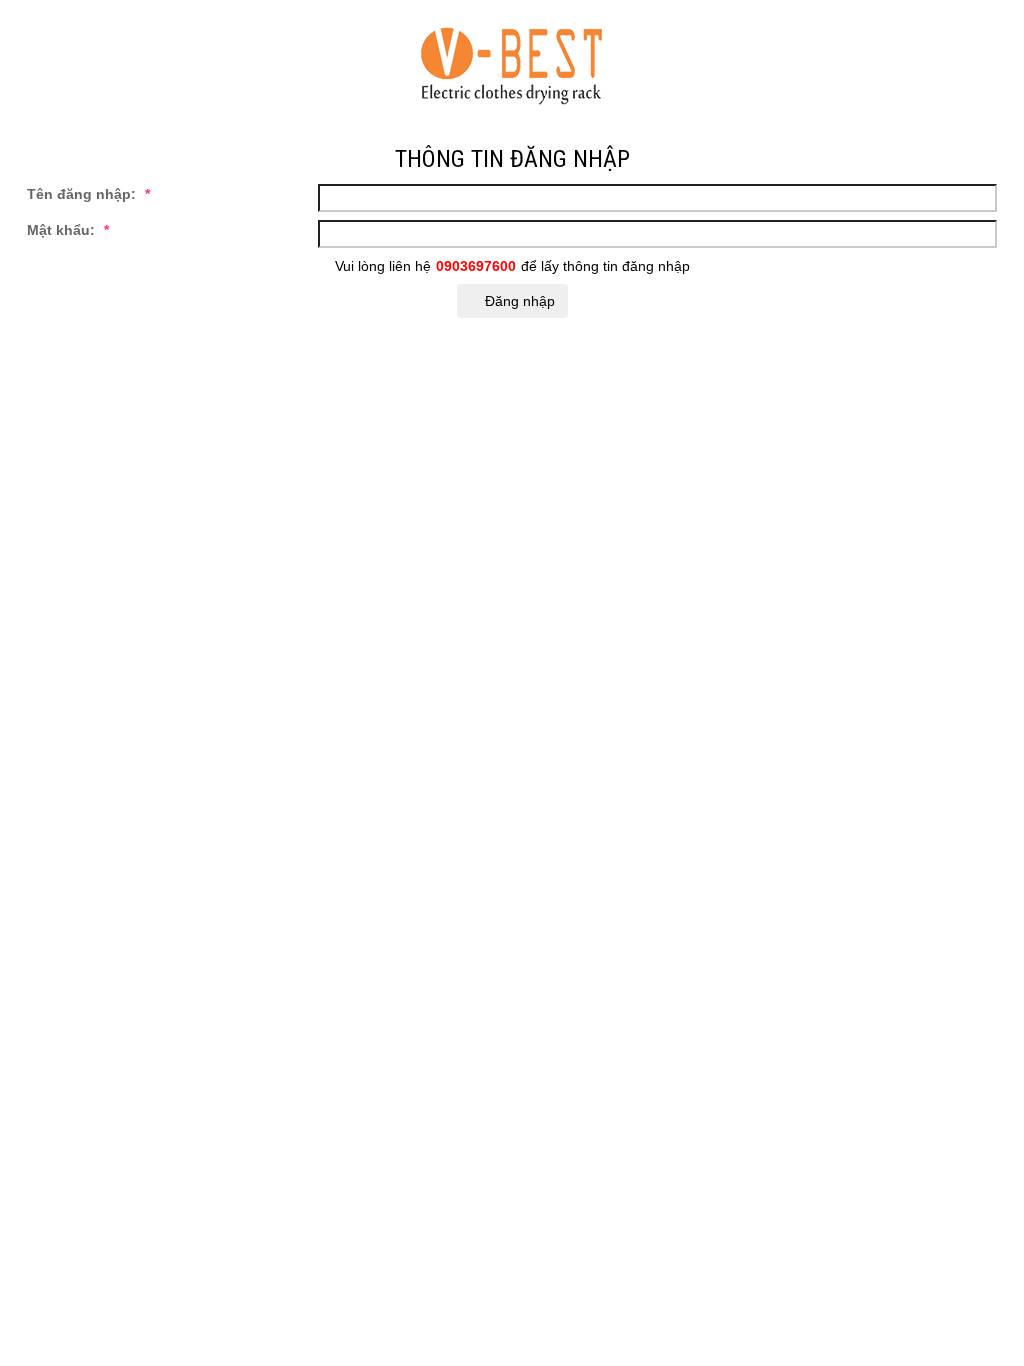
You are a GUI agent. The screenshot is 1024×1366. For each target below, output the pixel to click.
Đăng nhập (518, 301)
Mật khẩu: (68, 230)
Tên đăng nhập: (88, 194)
